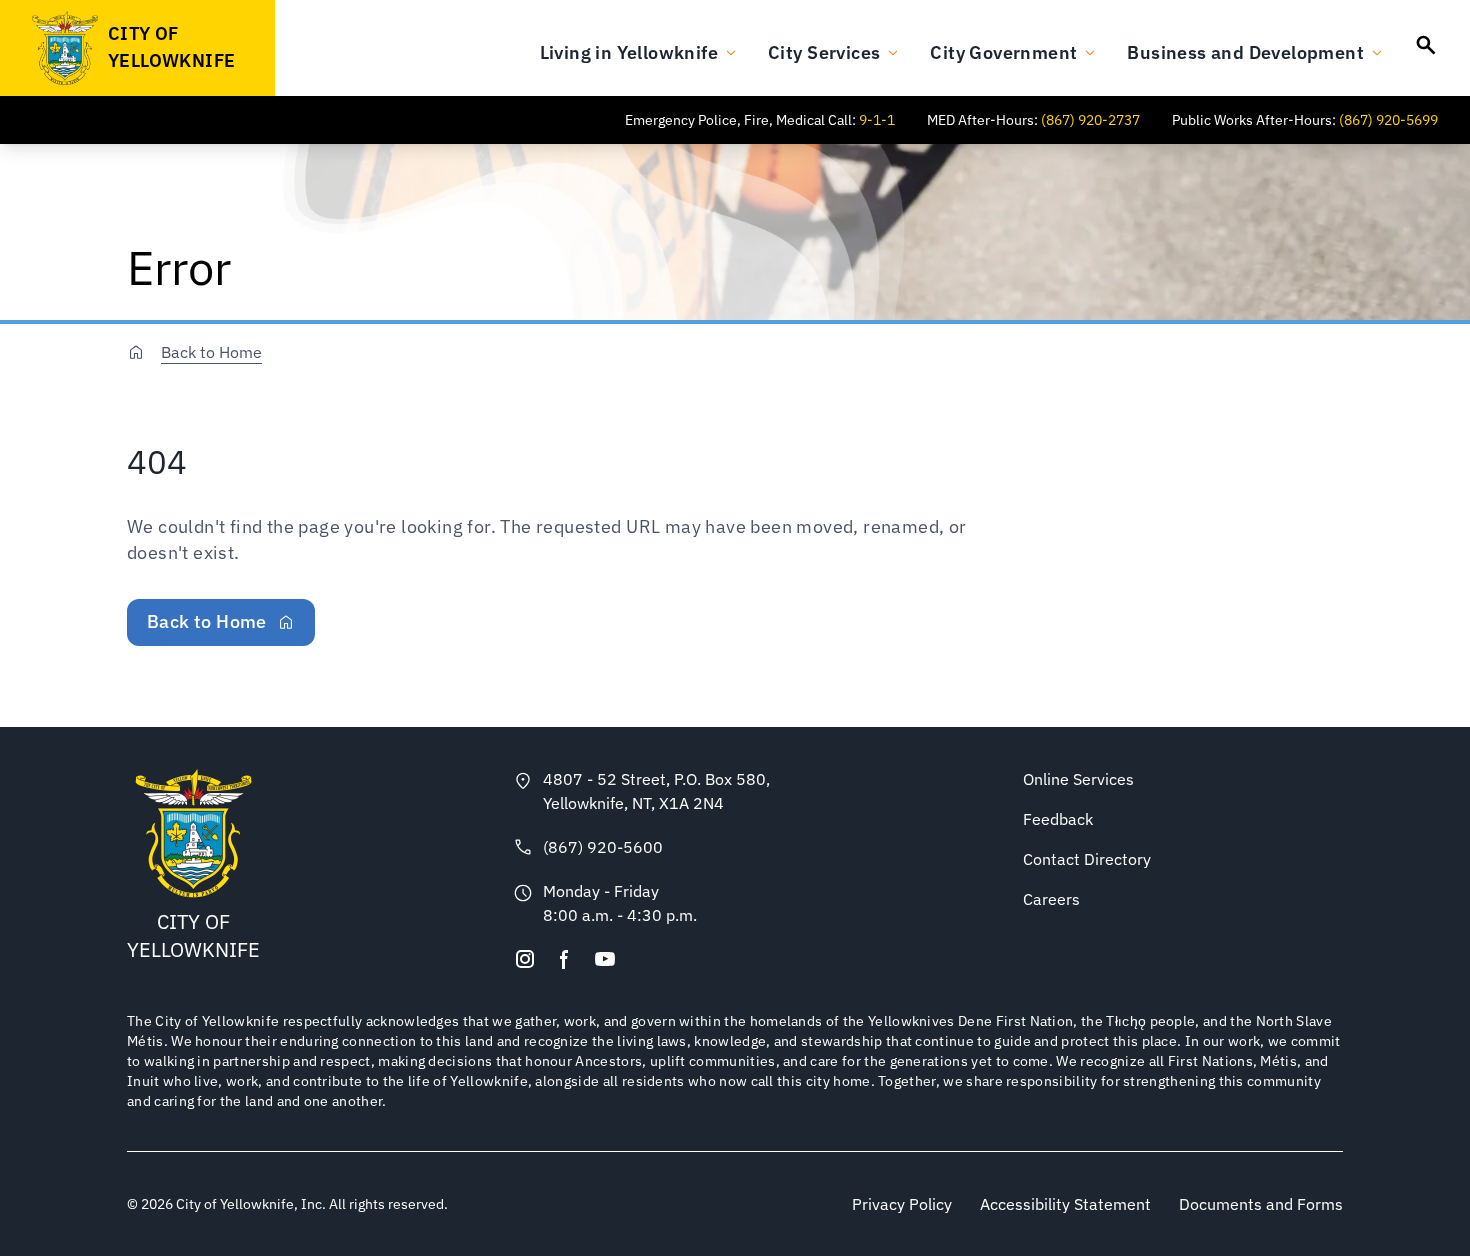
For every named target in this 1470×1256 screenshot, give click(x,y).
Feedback (1058, 819)
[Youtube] (605, 959)
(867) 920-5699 (1388, 120)
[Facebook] (565, 959)
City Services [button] (824, 52)
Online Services (1078, 779)
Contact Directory (1087, 859)
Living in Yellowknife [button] (629, 52)
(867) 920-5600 (603, 847)
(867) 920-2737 (1090, 120)
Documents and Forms (1261, 1204)
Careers (1051, 899)
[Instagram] (525, 959)
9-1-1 (877, 120)
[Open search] (1426, 45)
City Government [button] (1003, 52)
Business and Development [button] (1245, 52)
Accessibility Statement (1065, 1204)
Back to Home (211, 352)
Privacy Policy (902, 1204)
